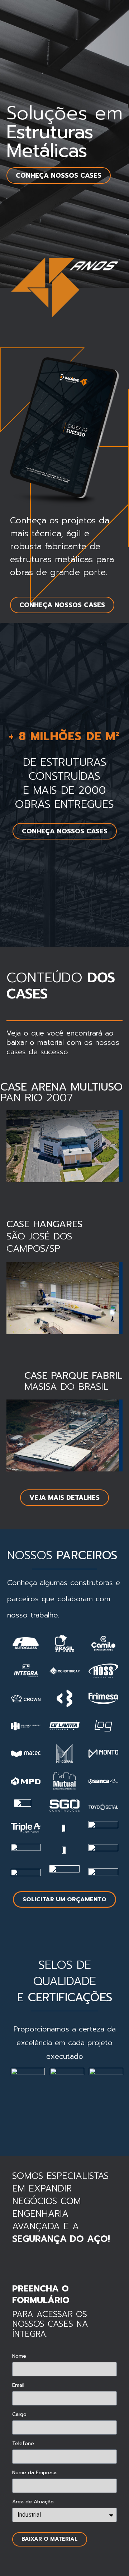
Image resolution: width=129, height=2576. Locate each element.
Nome (19, 2357)
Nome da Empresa (34, 2473)
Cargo (19, 2415)
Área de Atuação (33, 2502)
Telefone (23, 2444)
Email (18, 2386)
